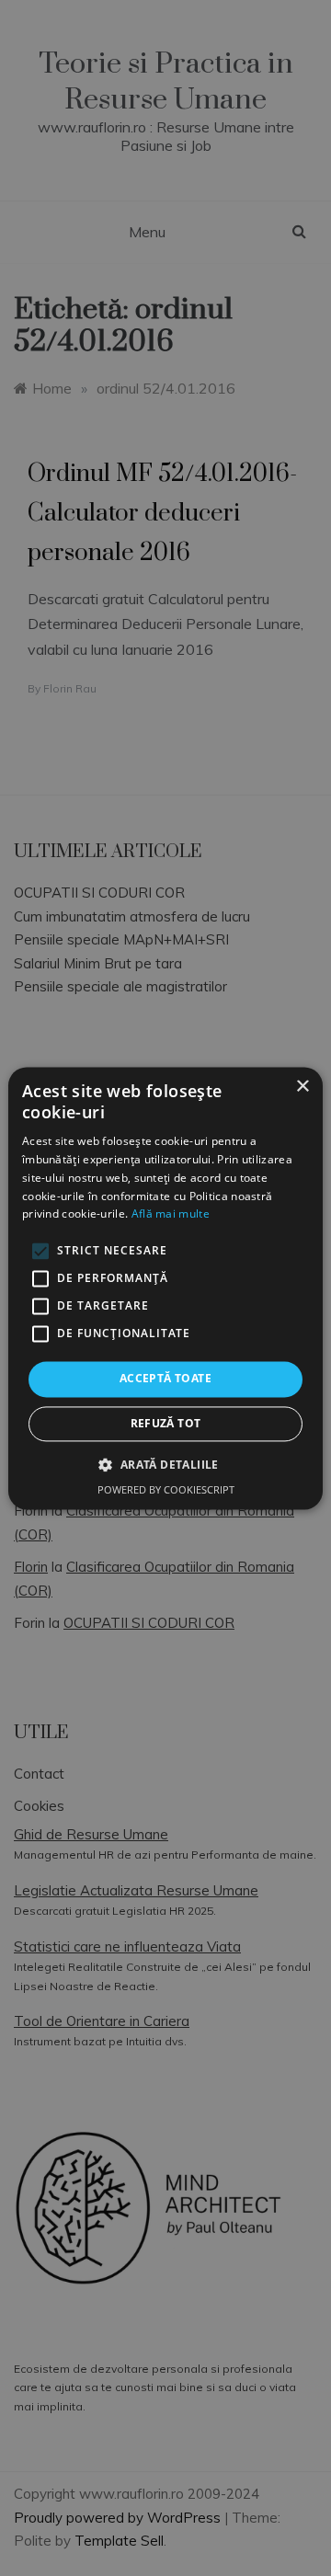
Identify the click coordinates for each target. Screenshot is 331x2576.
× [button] (302, 1087)
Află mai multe (171, 1214)
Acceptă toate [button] (165, 1379)
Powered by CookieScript (166, 1489)
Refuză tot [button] (166, 1423)
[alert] (165, 1288)
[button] (165, 1464)
